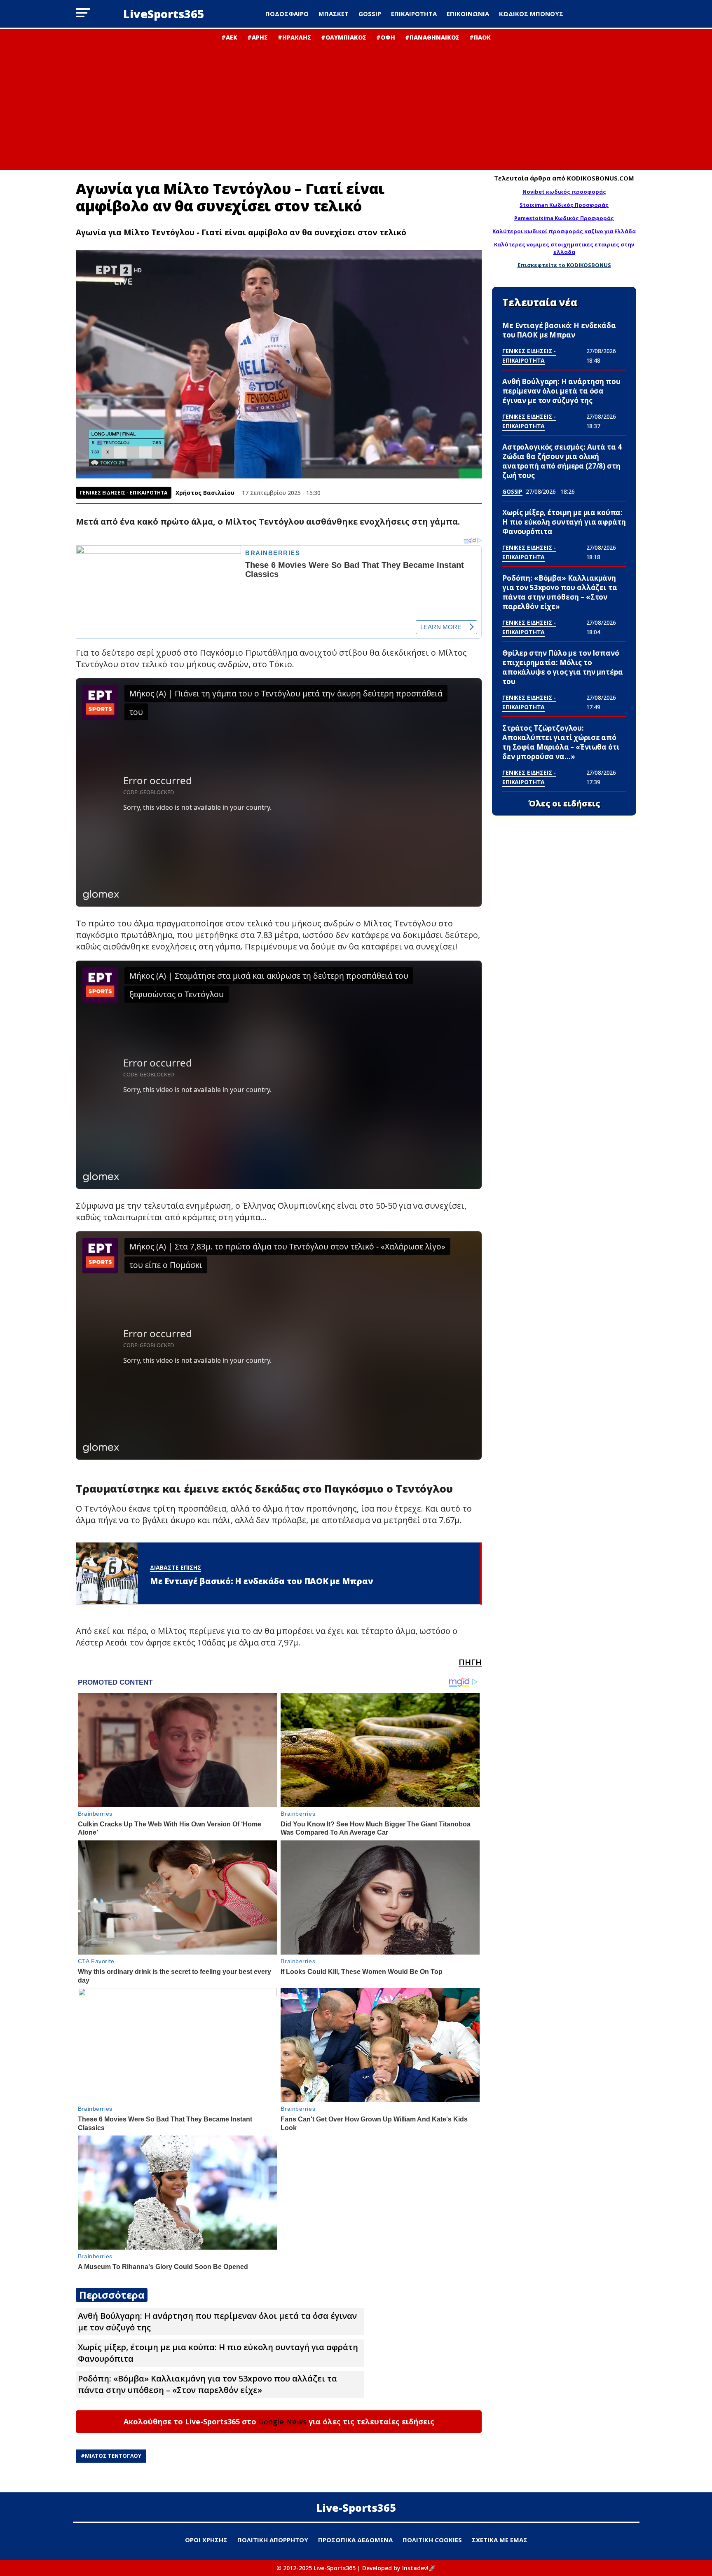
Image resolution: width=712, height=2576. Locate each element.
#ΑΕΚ (229, 37)
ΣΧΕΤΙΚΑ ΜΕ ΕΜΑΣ (500, 2540)
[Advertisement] (356, 103)
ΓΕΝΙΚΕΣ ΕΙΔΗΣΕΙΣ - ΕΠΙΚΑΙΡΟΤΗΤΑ (124, 493)
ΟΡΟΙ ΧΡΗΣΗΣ (206, 2540)
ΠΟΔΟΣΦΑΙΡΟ (287, 14)
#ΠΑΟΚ (480, 37)
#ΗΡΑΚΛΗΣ (294, 37)
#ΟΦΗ (386, 37)
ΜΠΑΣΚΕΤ (334, 14)
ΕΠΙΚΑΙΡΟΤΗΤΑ (414, 14)
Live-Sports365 (356, 2508)
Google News (282, 2421)
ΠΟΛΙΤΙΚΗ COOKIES (432, 2540)
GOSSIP (370, 14)
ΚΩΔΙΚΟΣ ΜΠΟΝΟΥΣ (531, 14)
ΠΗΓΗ (470, 1662)
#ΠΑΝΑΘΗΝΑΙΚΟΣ (432, 37)
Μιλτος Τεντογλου (113, 2456)
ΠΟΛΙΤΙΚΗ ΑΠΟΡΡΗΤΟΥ (273, 2540)
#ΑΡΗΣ (258, 37)
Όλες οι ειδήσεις (564, 804)
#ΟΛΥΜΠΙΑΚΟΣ (344, 37)
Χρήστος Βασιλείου (205, 493)
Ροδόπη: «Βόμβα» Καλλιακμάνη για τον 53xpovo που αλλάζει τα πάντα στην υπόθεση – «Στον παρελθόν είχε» (207, 2384)
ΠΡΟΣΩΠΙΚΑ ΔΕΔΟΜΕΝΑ (355, 2540)
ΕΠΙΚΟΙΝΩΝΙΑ (468, 14)
